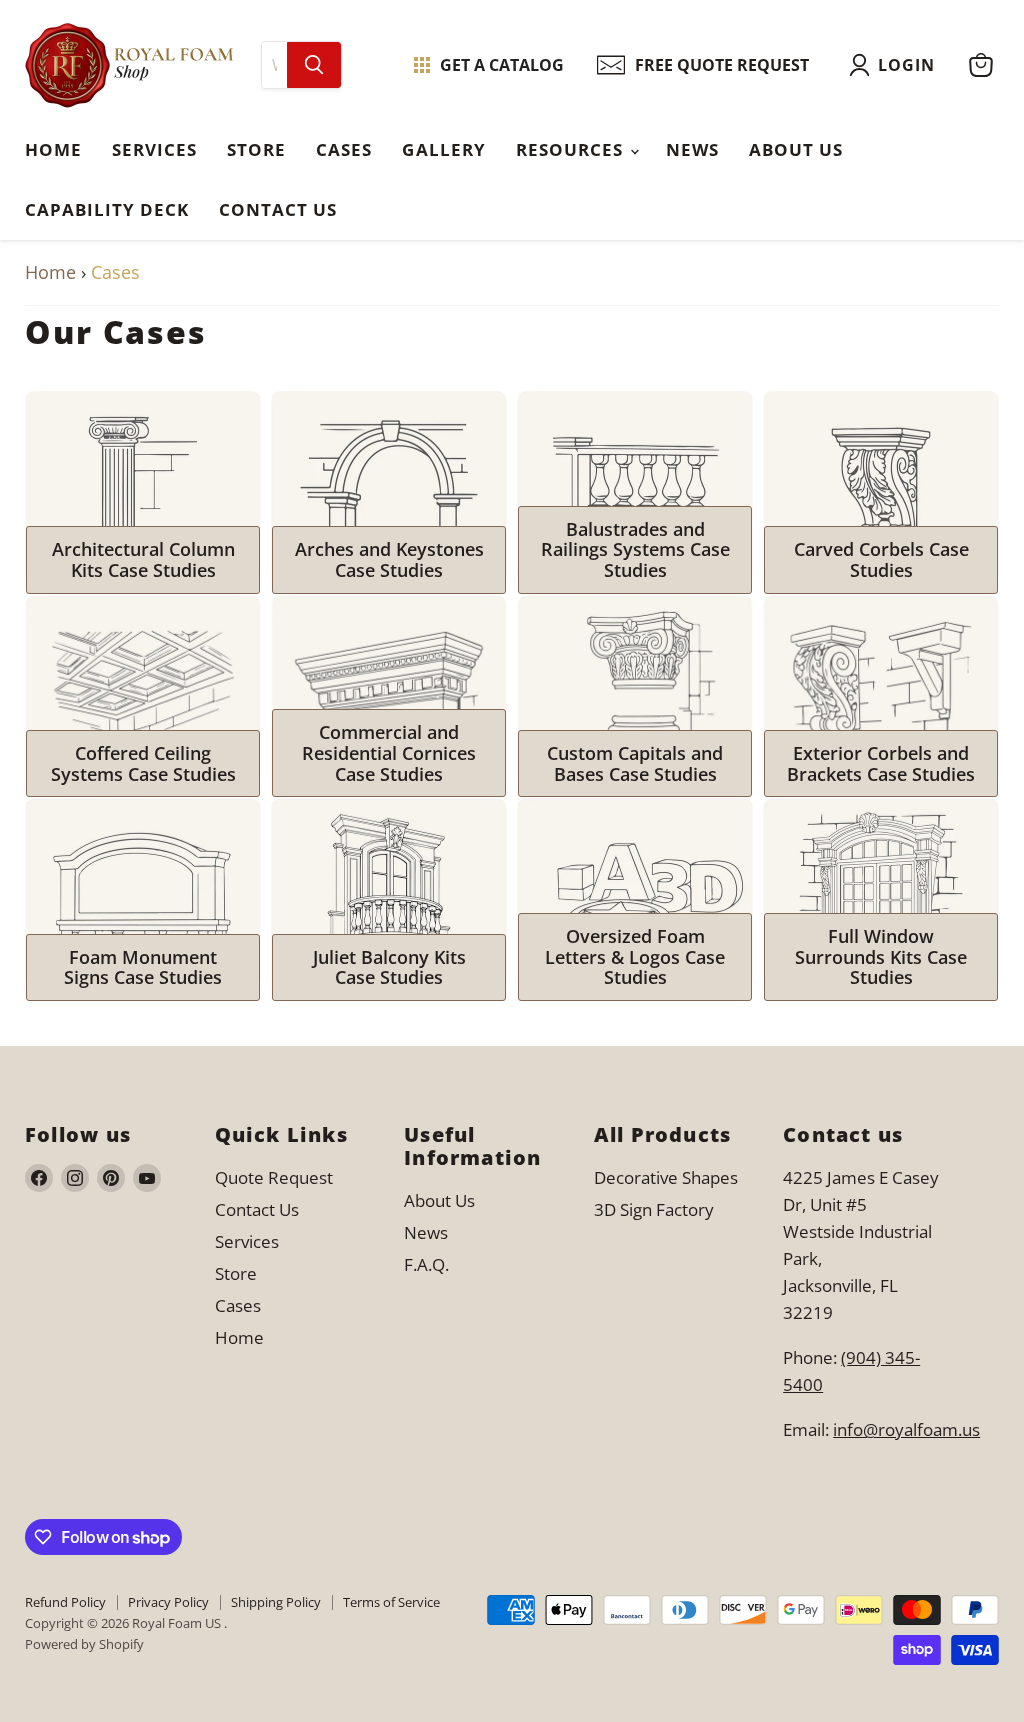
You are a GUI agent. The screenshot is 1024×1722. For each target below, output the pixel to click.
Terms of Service (391, 1602)
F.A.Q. (426, 1264)
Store (256, 149)
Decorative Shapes (666, 1177)
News (692, 149)
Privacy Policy (168, 1602)
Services (154, 149)
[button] (896, 65)
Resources (572, 149)
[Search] (314, 65)
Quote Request (274, 1177)
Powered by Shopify (84, 1644)
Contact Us (278, 209)
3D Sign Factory (654, 1209)
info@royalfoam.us (906, 1429)
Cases (344, 149)
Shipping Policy (276, 1602)
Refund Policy (65, 1602)
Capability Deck (107, 209)
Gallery (443, 149)
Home (53, 149)
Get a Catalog (502, 65)
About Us (796, 149)
